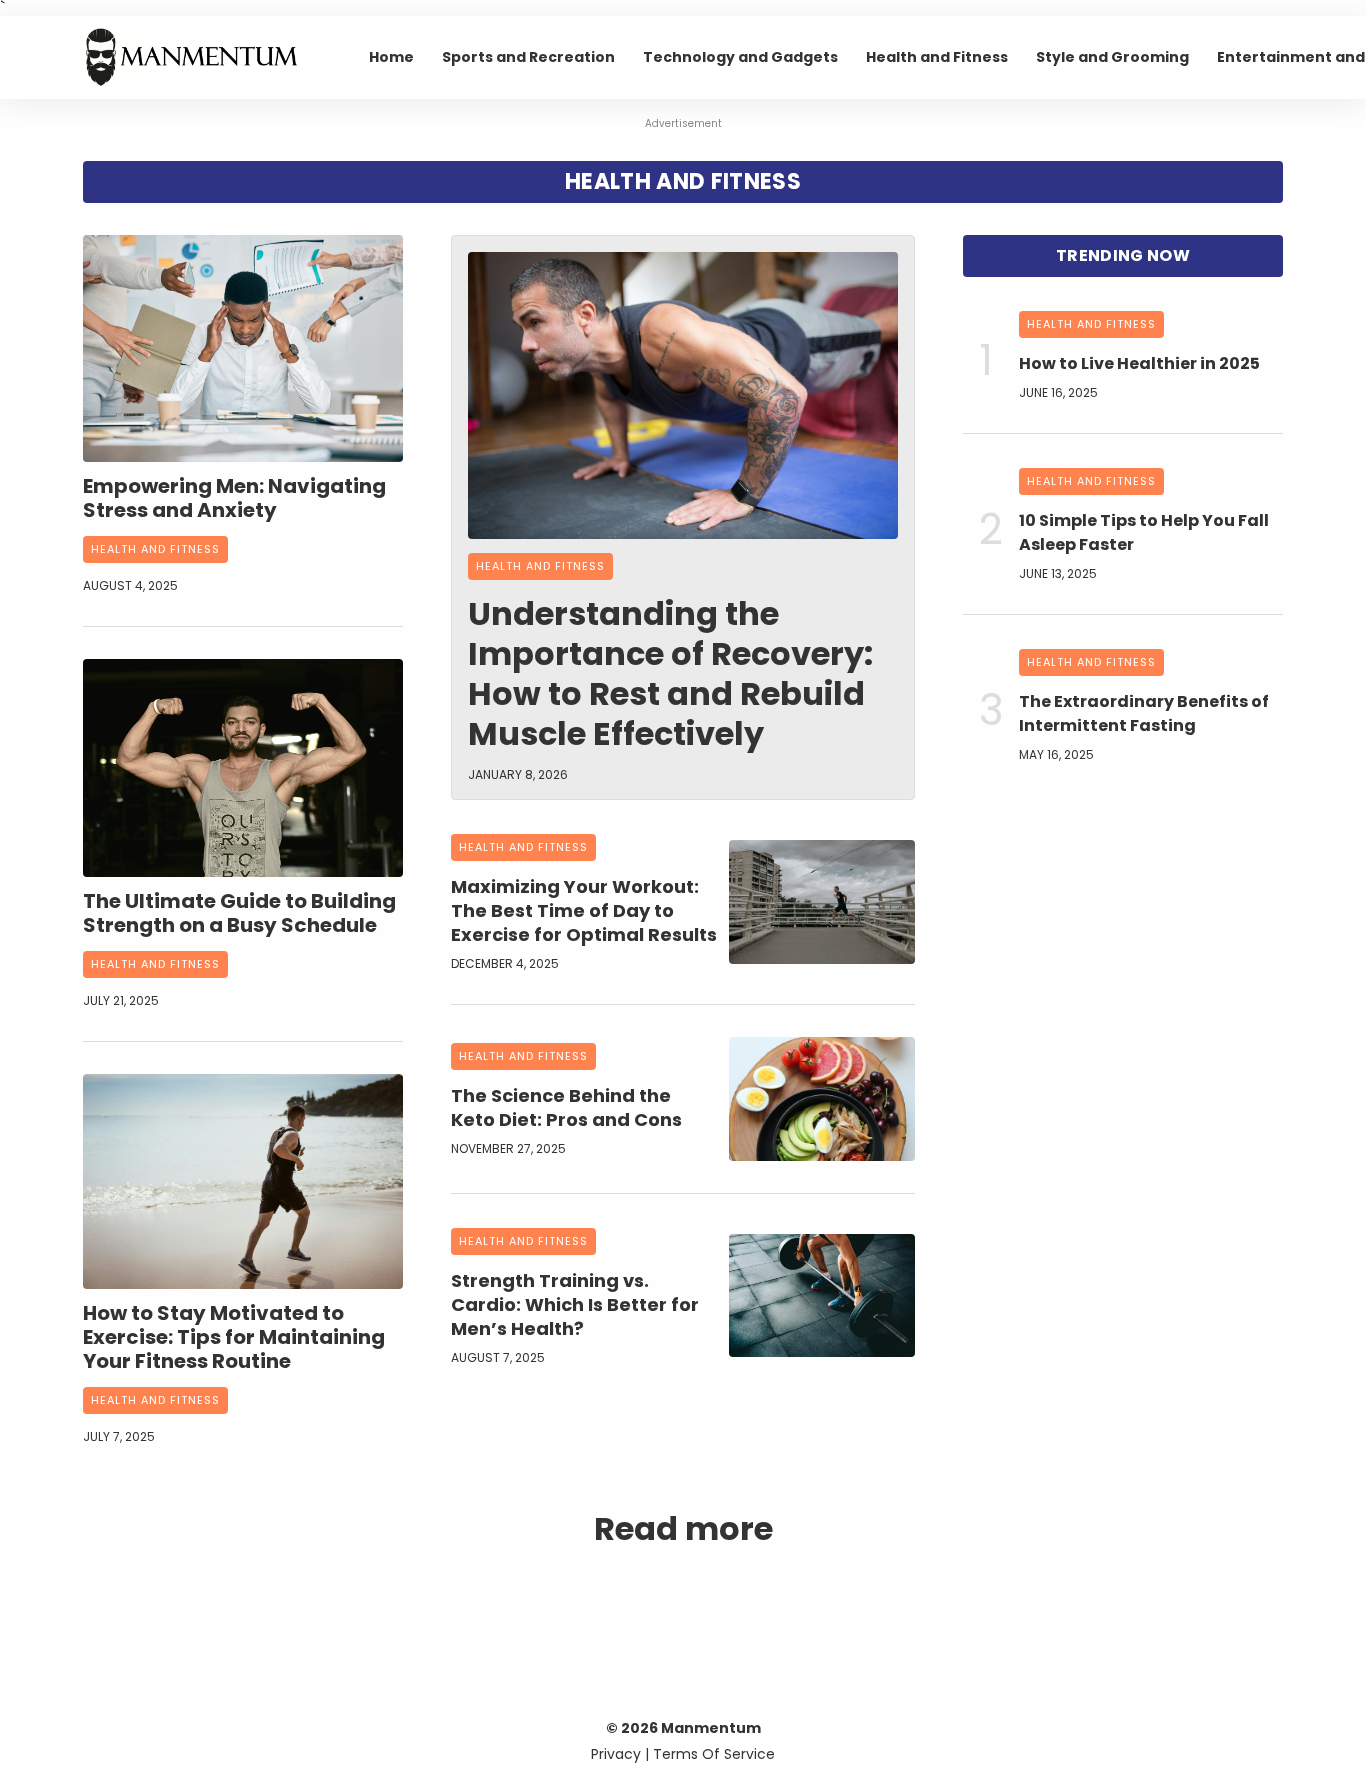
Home (391, 57)
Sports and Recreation (528, 57)
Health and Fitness (937, 57)
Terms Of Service (714, 1754)
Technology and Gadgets (740, 57)
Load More (683, 1590)
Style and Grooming (1112, 57)
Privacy (616, 1754)
